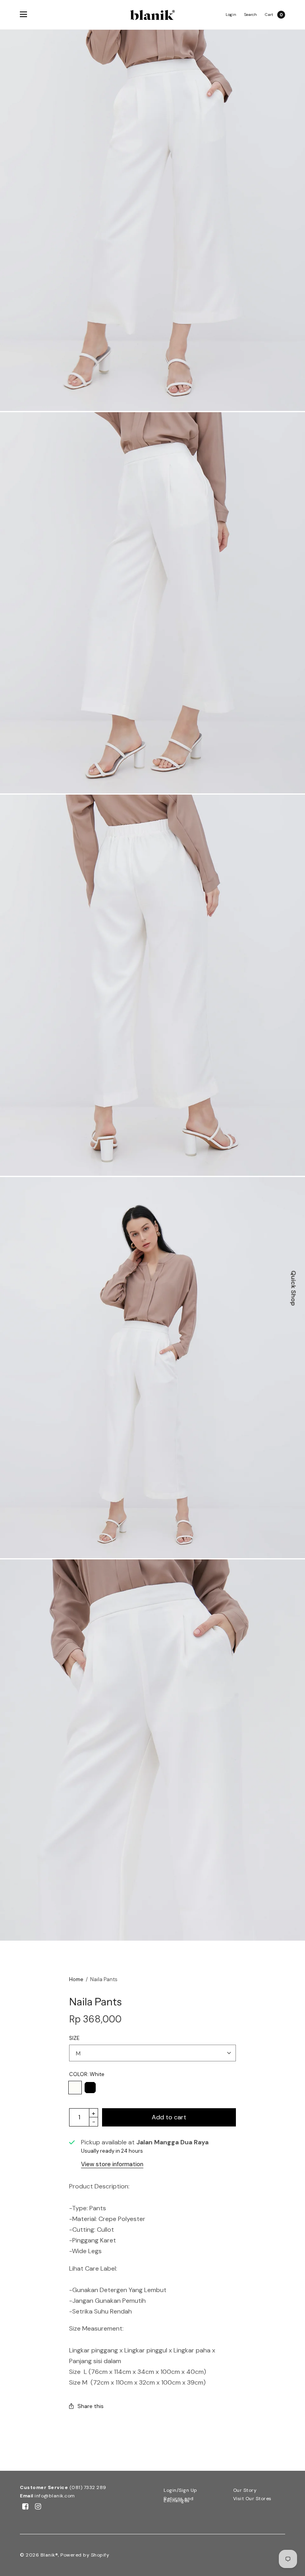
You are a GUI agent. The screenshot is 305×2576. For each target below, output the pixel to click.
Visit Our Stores (252, 2499)
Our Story (245, 2490)
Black (90, 2088)
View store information (112, 2164)
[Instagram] (38, 2507)
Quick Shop (294, 1288)
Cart (269, 15)
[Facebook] (25, 2507)
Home (76, 1979)
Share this (91, 2406)
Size (74, 2038)
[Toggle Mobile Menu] (29, 15)
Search (251, 14)
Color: (87, 2074)
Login (231, 14)
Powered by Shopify (85, 2555)
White (75, 2088)
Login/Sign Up (180, 2490)
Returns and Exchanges (179, 2500)
